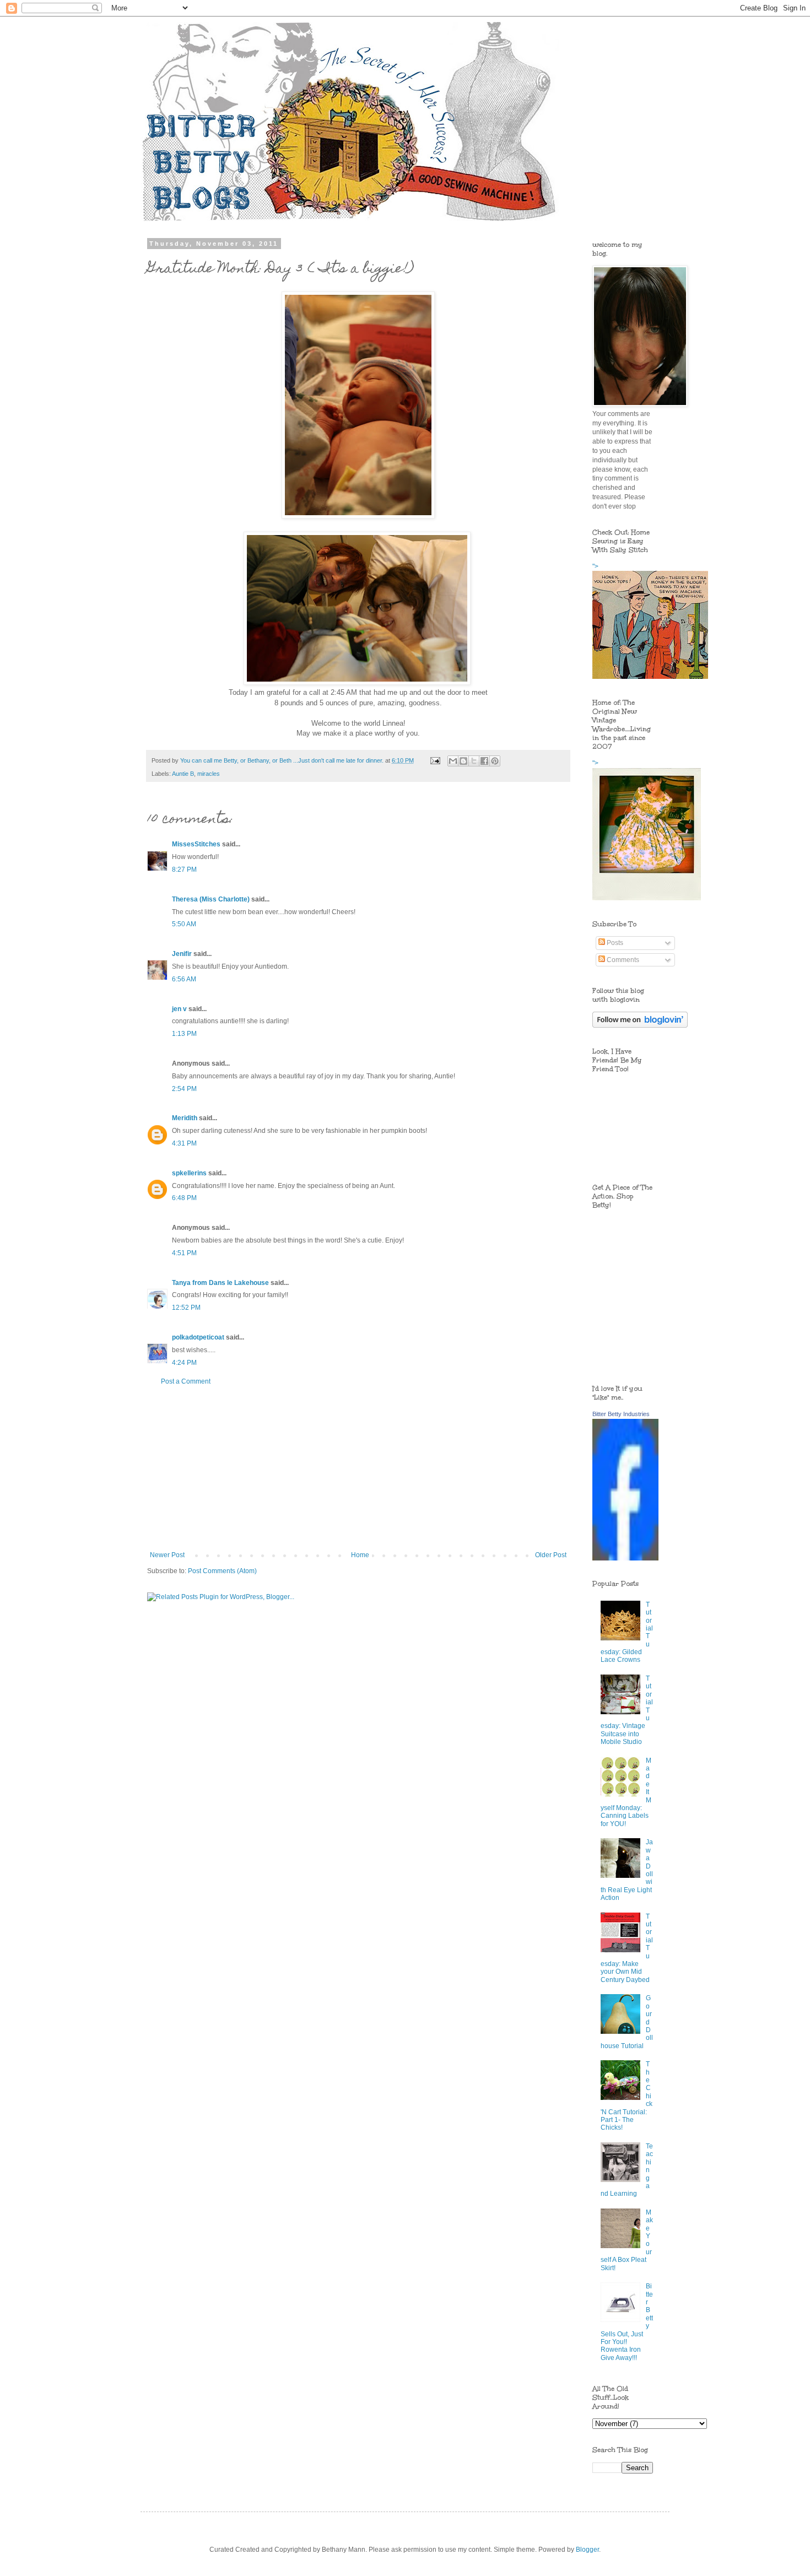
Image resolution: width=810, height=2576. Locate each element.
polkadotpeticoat (198, 1337)
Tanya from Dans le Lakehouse (220, 1283)
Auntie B (183, 774)
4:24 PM (184, 1363)
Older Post (551, 1555)
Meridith (185, 1118)
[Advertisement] (358, 1468)
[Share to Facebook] (484, 761)
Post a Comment (186, 1381)
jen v (179, 1009)
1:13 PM (184, 1034)
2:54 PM (184, 1089)
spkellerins (189, 1173)
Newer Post (167, 1555)
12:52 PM (186, 1308)
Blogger (587, 2550)
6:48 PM (184, 1198)
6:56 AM (184, 979)
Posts (614, 943)
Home (360, 1555)
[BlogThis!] (463, 761)
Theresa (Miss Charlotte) (211, 899)
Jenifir (182, 954)
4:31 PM (184, 1143)
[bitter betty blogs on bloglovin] (640, 1025)
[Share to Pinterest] (495, 761)
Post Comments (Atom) (222, 1571)
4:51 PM (184, 1253)
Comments (622, 960)
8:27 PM (184, 870)
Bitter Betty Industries (621, 1414)
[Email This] (453, 761)
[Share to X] (474, 761)
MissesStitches (196, 844)
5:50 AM (184, 924)
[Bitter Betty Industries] (625, 1558)
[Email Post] (435, 760)
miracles (209, 774)
